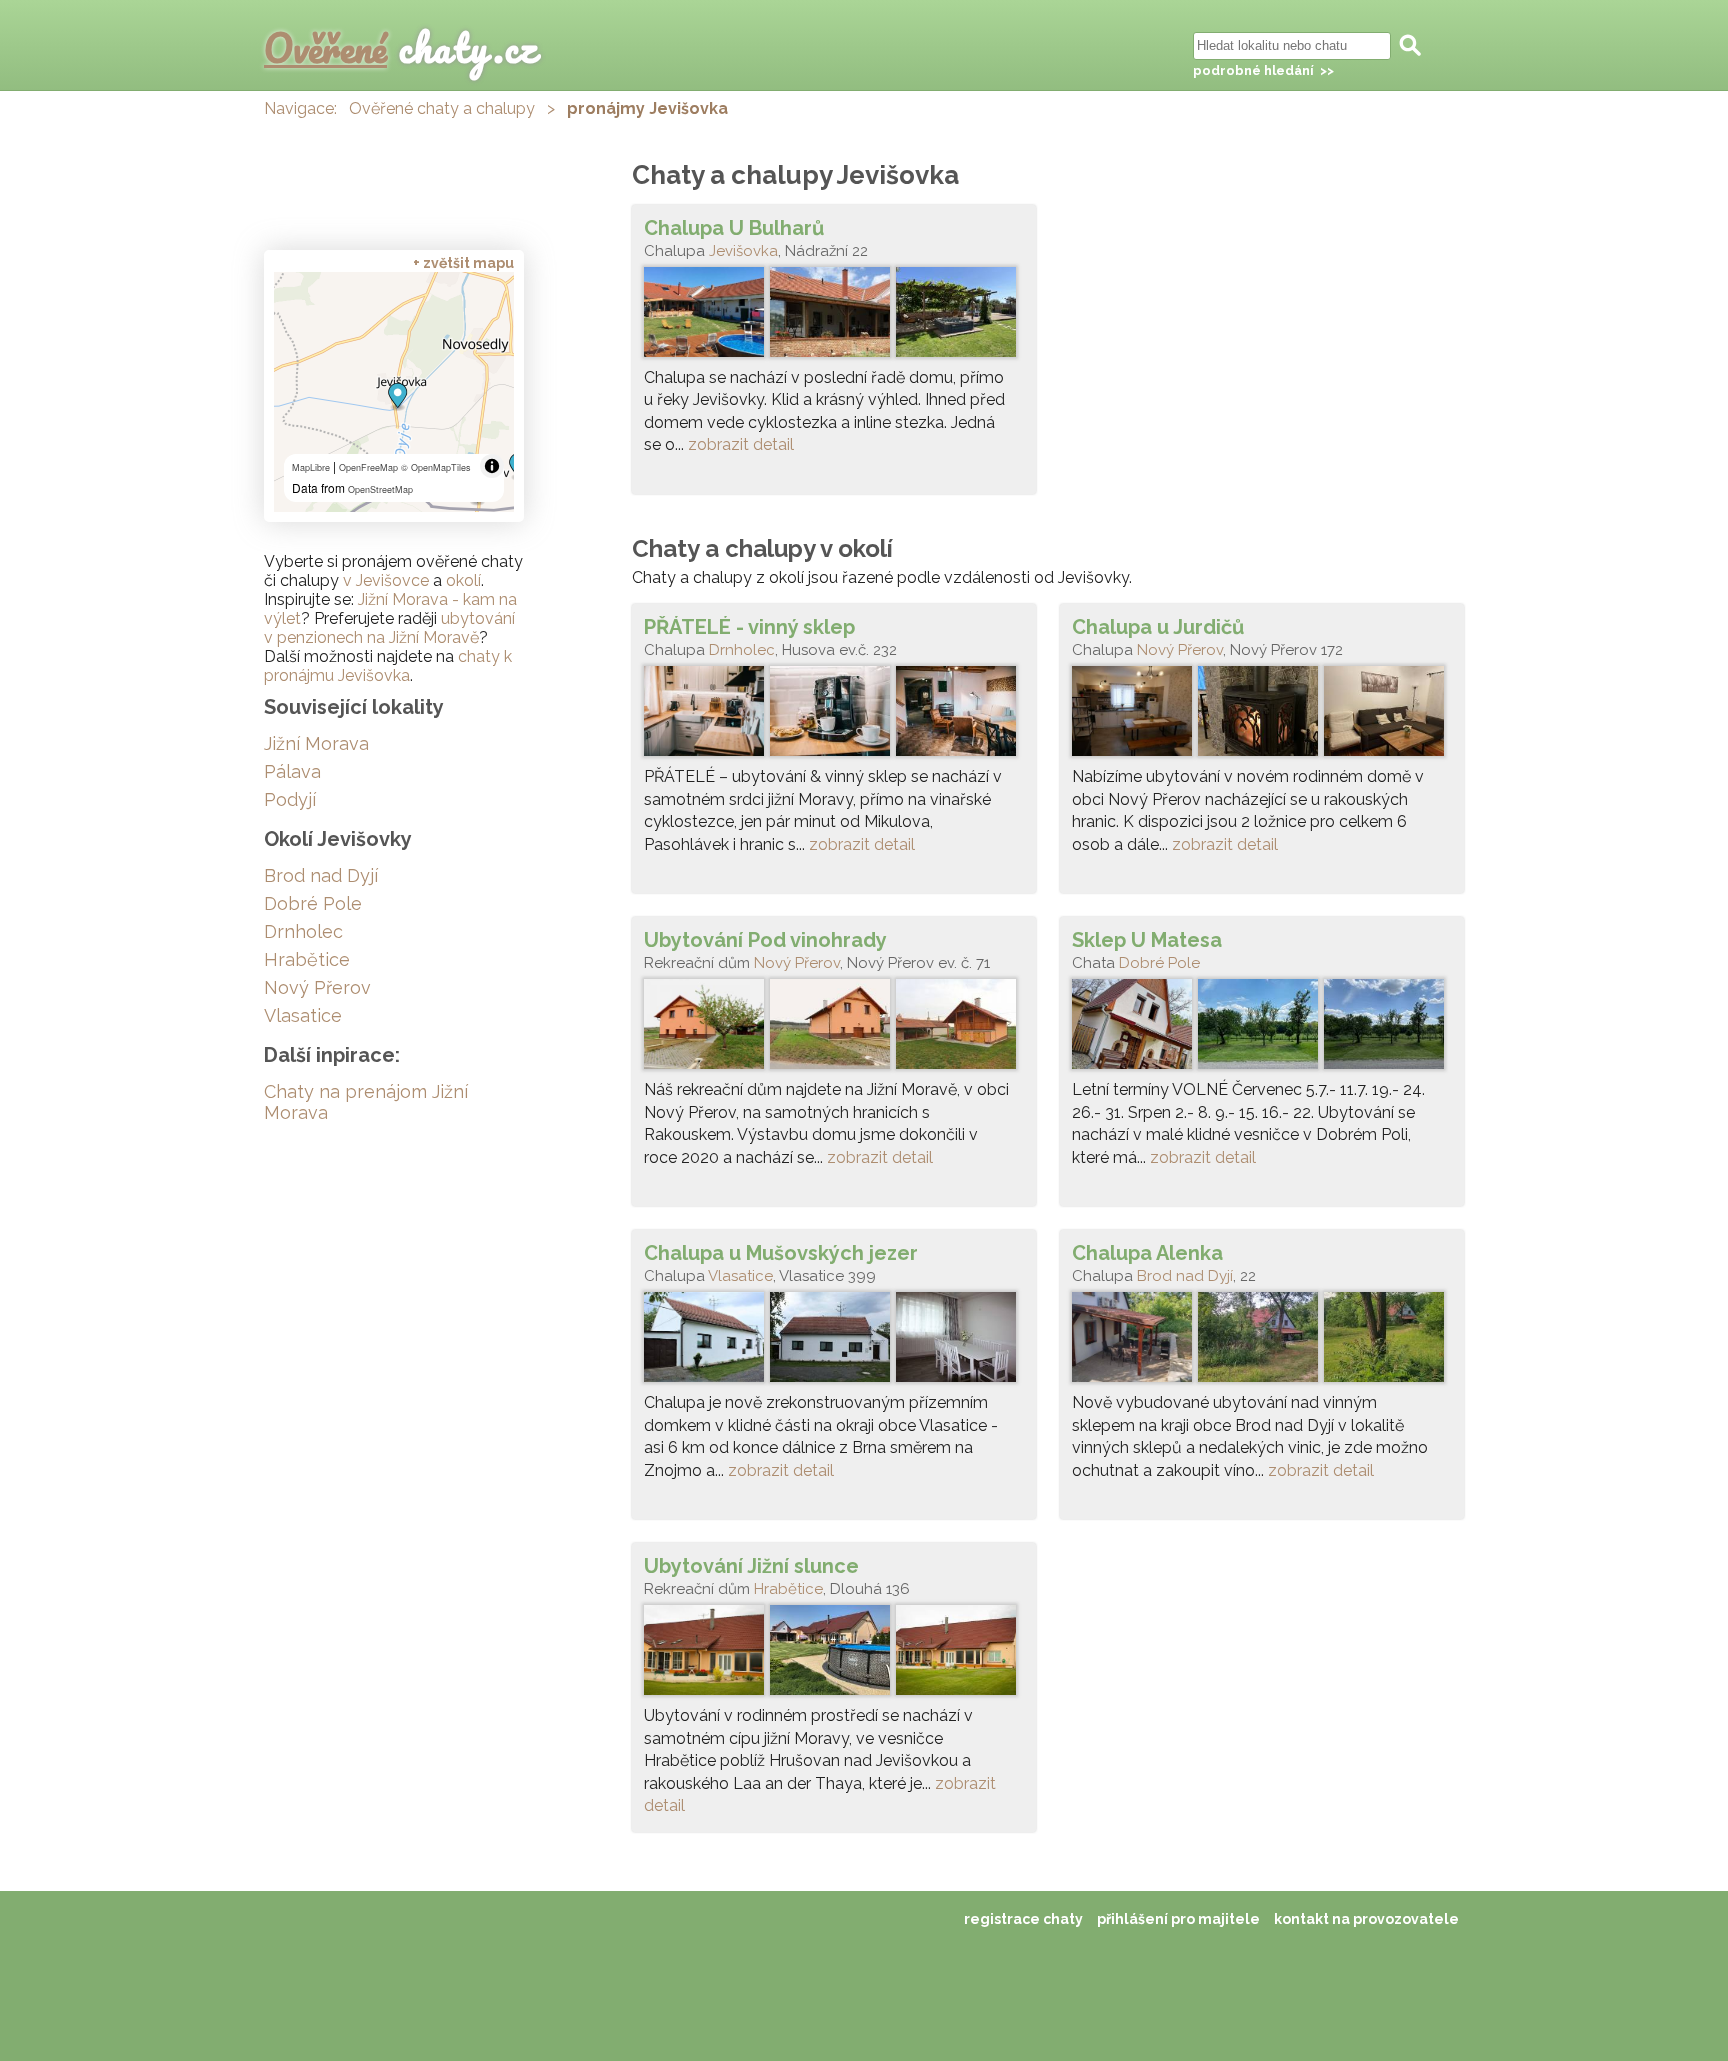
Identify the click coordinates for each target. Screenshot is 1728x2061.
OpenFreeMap (368, 467)
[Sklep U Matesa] (1262, 1029)
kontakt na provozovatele (1366, 1919)
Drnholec (742, 650)
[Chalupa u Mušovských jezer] (834, 1342)
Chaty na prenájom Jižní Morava (366, 1102)
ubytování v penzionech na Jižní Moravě (389, 628)
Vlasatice (740, 1276)
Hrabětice (788, 1589)
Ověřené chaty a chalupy (442, 108)
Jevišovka (743, 251)
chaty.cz (401, 47)
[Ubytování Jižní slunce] (834, 1655)
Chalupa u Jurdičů (1158, 627)
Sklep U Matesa (1147, 940)
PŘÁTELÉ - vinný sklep (749, 627)
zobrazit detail (741, 444)
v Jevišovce (386, 580)
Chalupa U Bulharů (734, 228)
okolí (463, 580)
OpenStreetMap (380, 489)
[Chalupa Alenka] (1262, 1342)
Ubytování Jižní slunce (751, 1566)
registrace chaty (1023, 1919)
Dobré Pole (1159, 963)
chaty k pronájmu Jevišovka (388, 666)
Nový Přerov (1180, 650)
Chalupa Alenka (1147, 1253)
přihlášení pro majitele (1178, 1919)
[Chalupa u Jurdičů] (1262, 716)
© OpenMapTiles (436, 467)
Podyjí (290, 799)
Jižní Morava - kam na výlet (390, 609)
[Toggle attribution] (492, 466)
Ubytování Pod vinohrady (765, 940)
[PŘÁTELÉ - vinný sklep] (834, 716)
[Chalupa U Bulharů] (834, 317)
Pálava (292, 771)
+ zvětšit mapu (463, 263)
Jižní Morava (316, 743)
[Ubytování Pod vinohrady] (834, 1029)
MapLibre (311, 467)
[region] (394, 392)
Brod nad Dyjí (1185, 1276)
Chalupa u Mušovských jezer (781, 1253)
